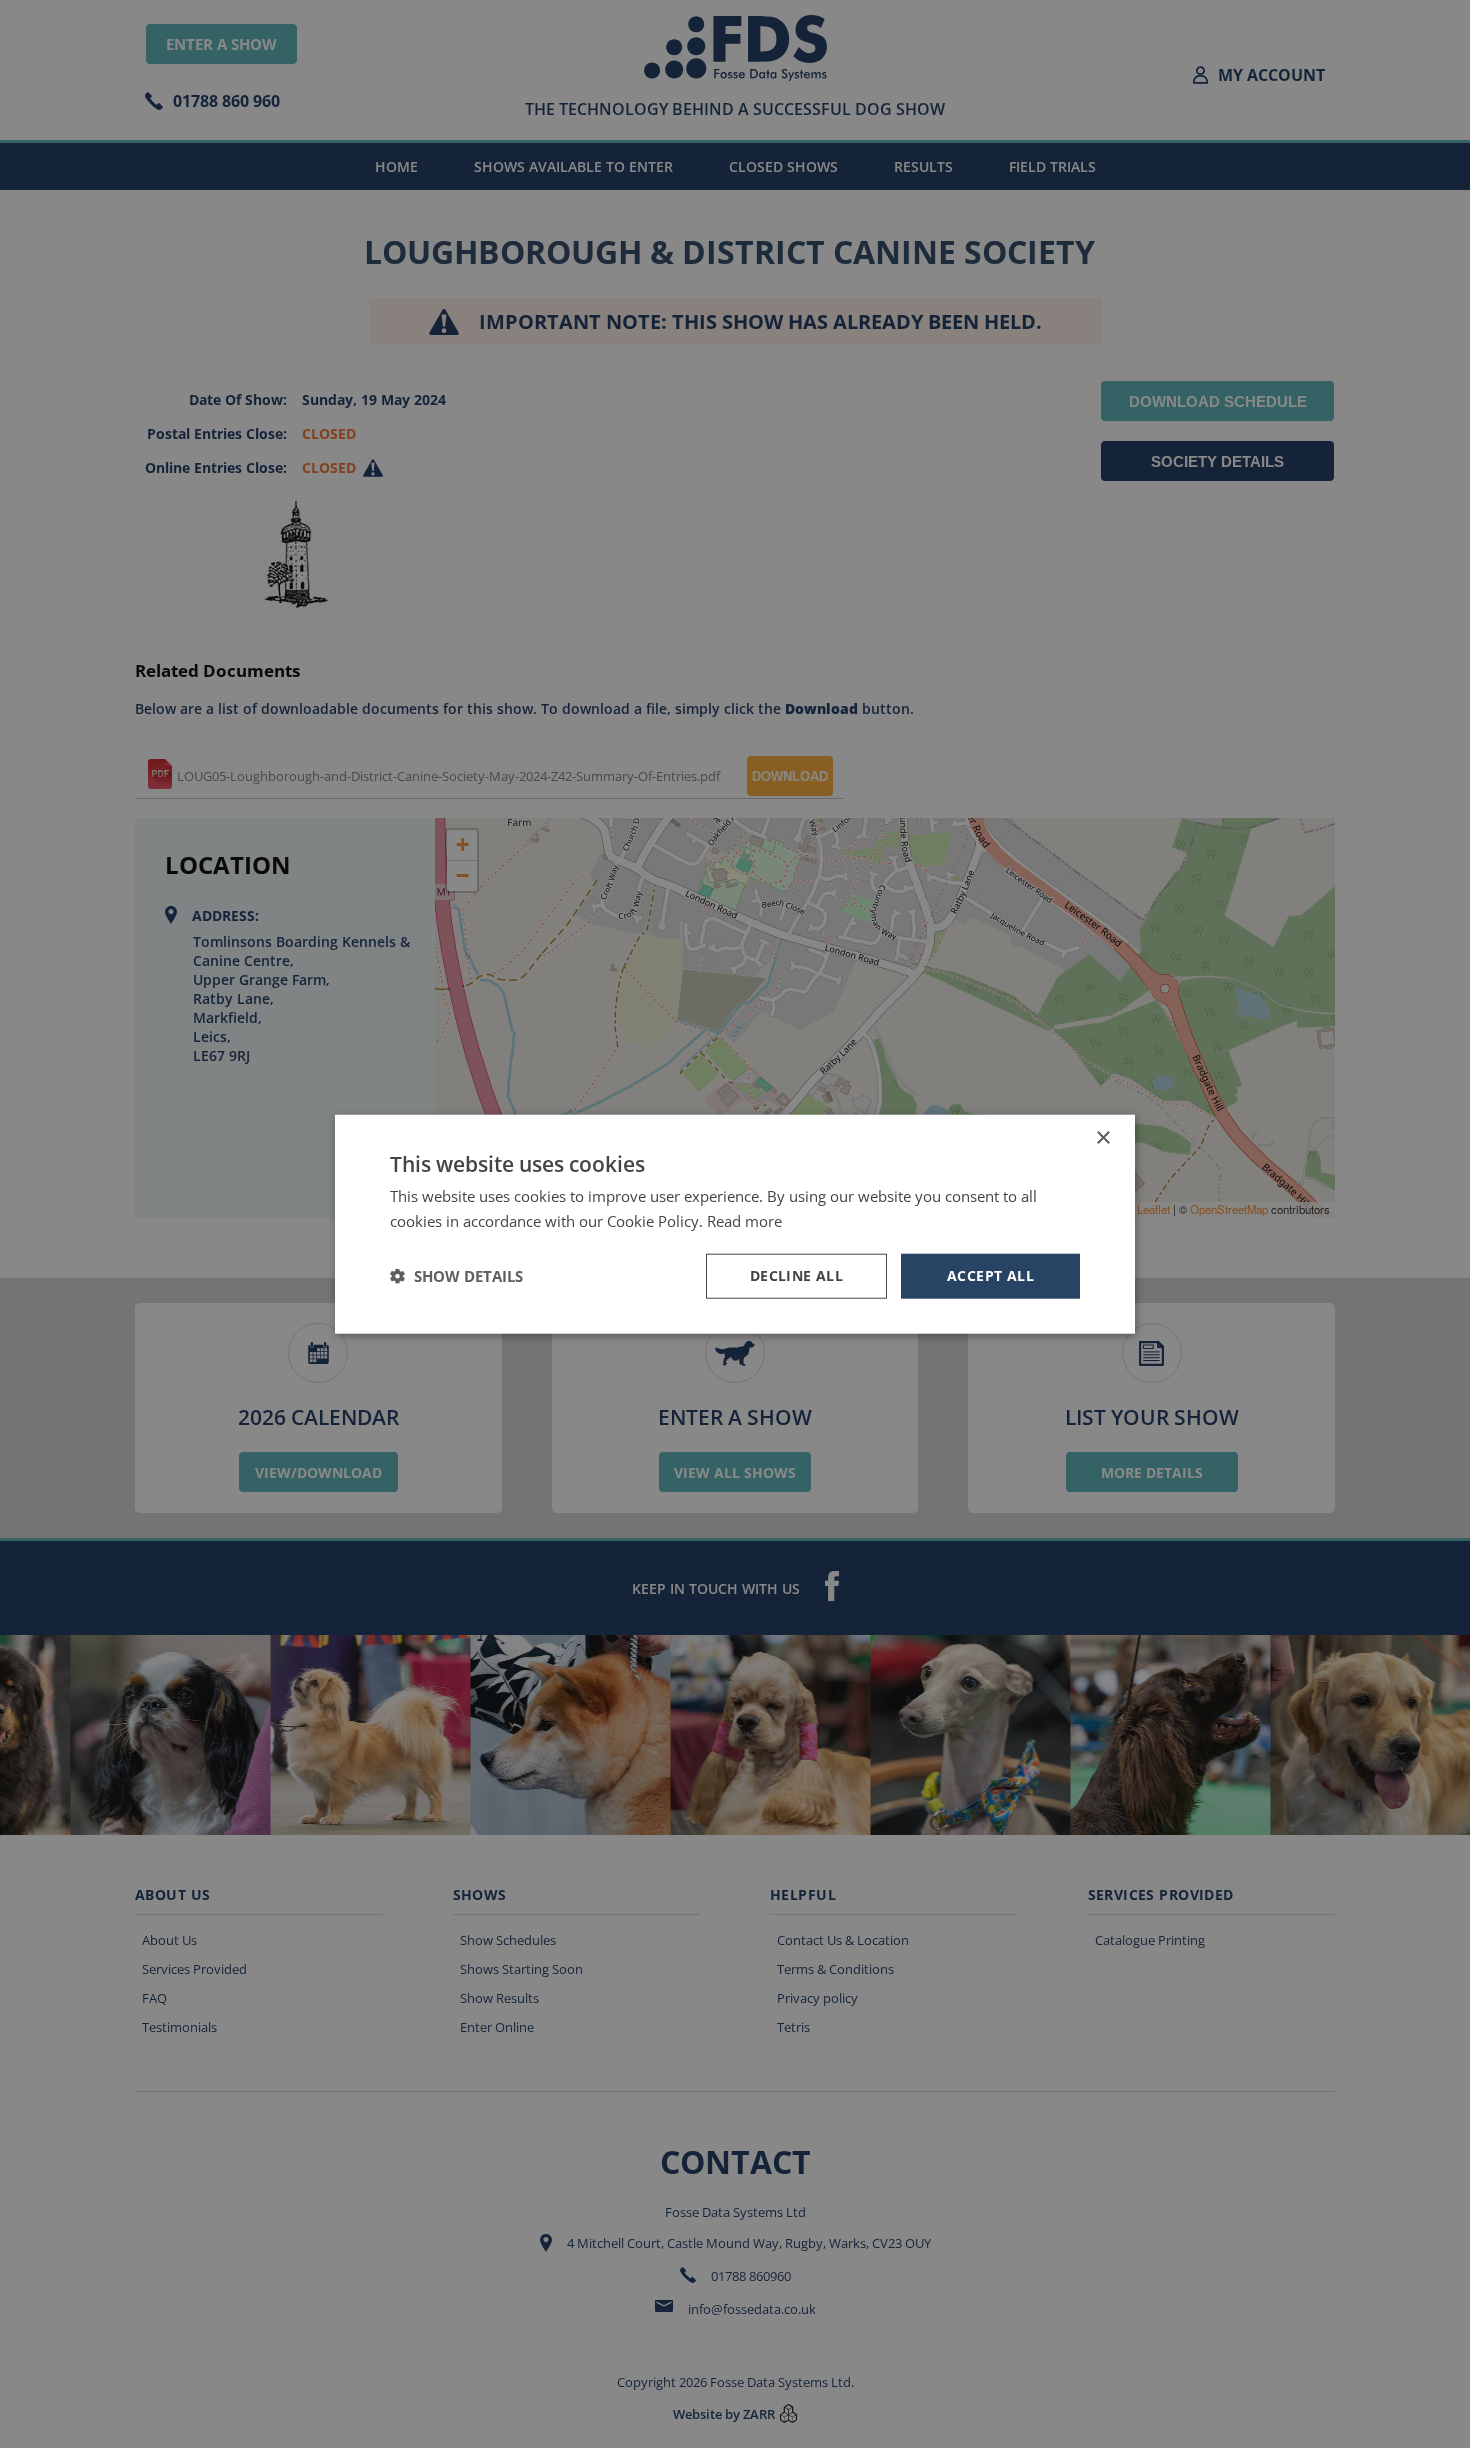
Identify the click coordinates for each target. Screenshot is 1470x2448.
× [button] (1102, 1138)
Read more (744, 1221)
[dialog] (735, 1224)
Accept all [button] (990, 1275)
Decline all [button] (796, 1275)
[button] (456, 1276)
